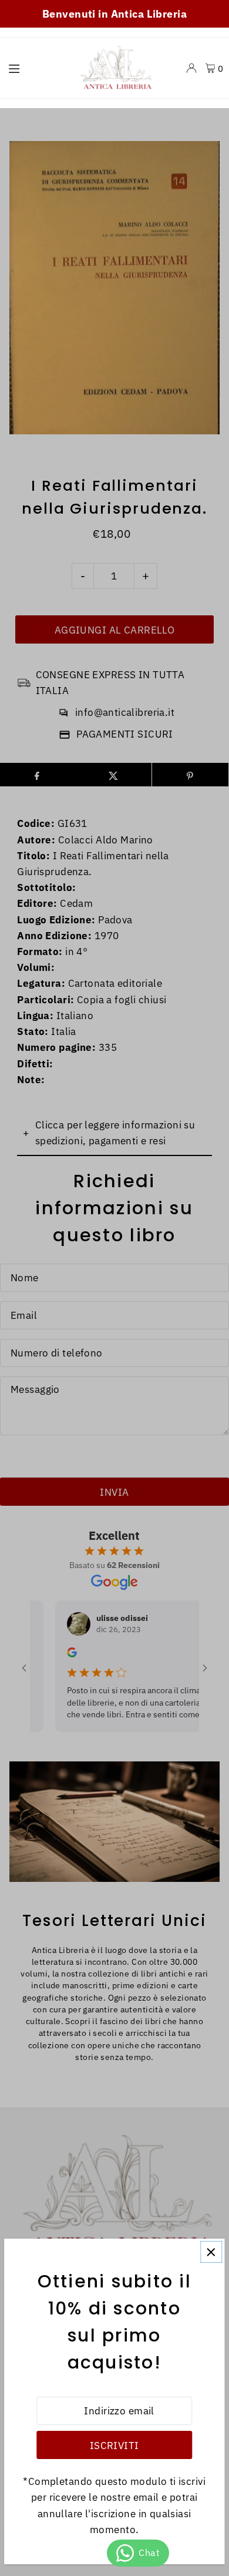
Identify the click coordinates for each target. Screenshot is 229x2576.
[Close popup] (211, 2252)
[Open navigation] (35, 68)
